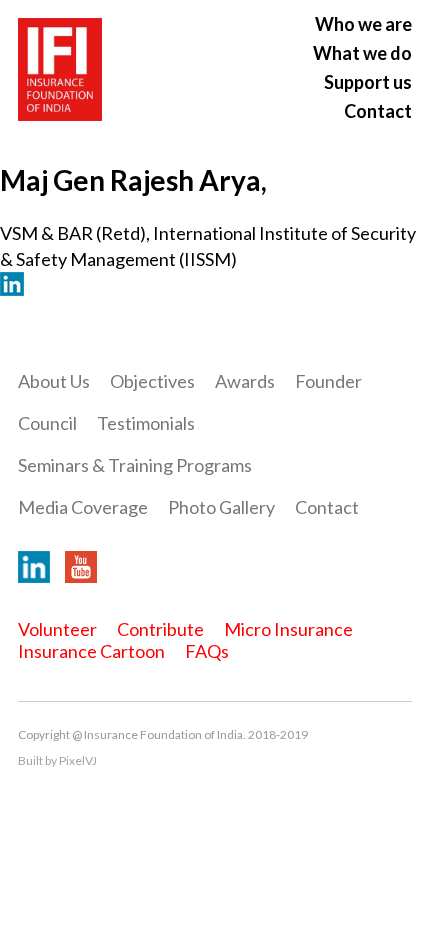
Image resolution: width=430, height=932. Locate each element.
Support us (368, 82)
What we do (362, 53)
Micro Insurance (288, 629)
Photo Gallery (221, 507)
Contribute (160, 629)
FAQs (207, 651)
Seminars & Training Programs (135, 465)
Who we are (363, 24)
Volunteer (57, 629)
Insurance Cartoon (91, 651)
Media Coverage (83, 507)
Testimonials (146, 423)
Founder (328, 381)
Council (47, 423)
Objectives (152, 381)
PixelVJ (78, 760)
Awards (245, 381)
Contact (378, 111)
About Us (54, 381)
